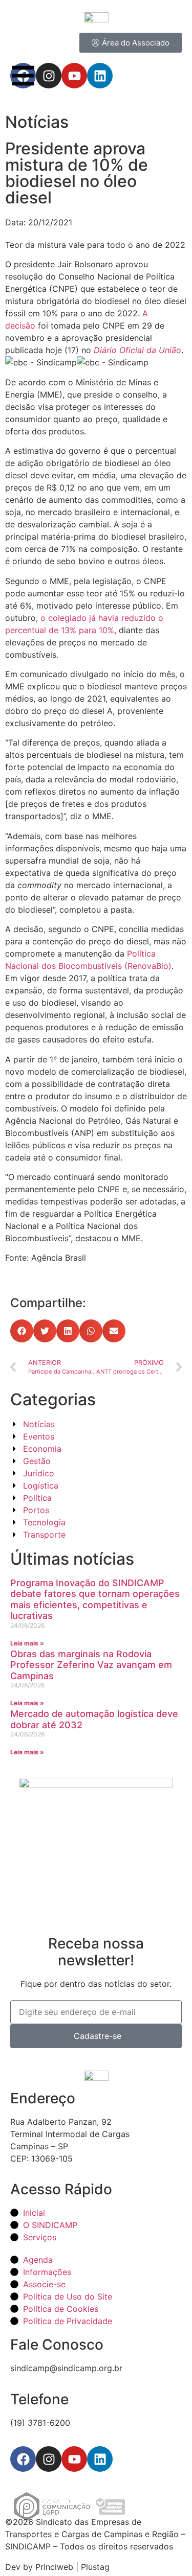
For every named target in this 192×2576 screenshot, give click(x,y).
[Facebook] (23, 2459)
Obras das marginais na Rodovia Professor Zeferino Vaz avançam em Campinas (91, 1665)
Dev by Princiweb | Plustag (57, 2567)
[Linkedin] (100, 2459)
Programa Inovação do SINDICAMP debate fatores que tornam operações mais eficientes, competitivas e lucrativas (95, 1599)
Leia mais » (27, 1643)
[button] (22, 1331)
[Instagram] (49, 2459)
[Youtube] (74, 2459)
